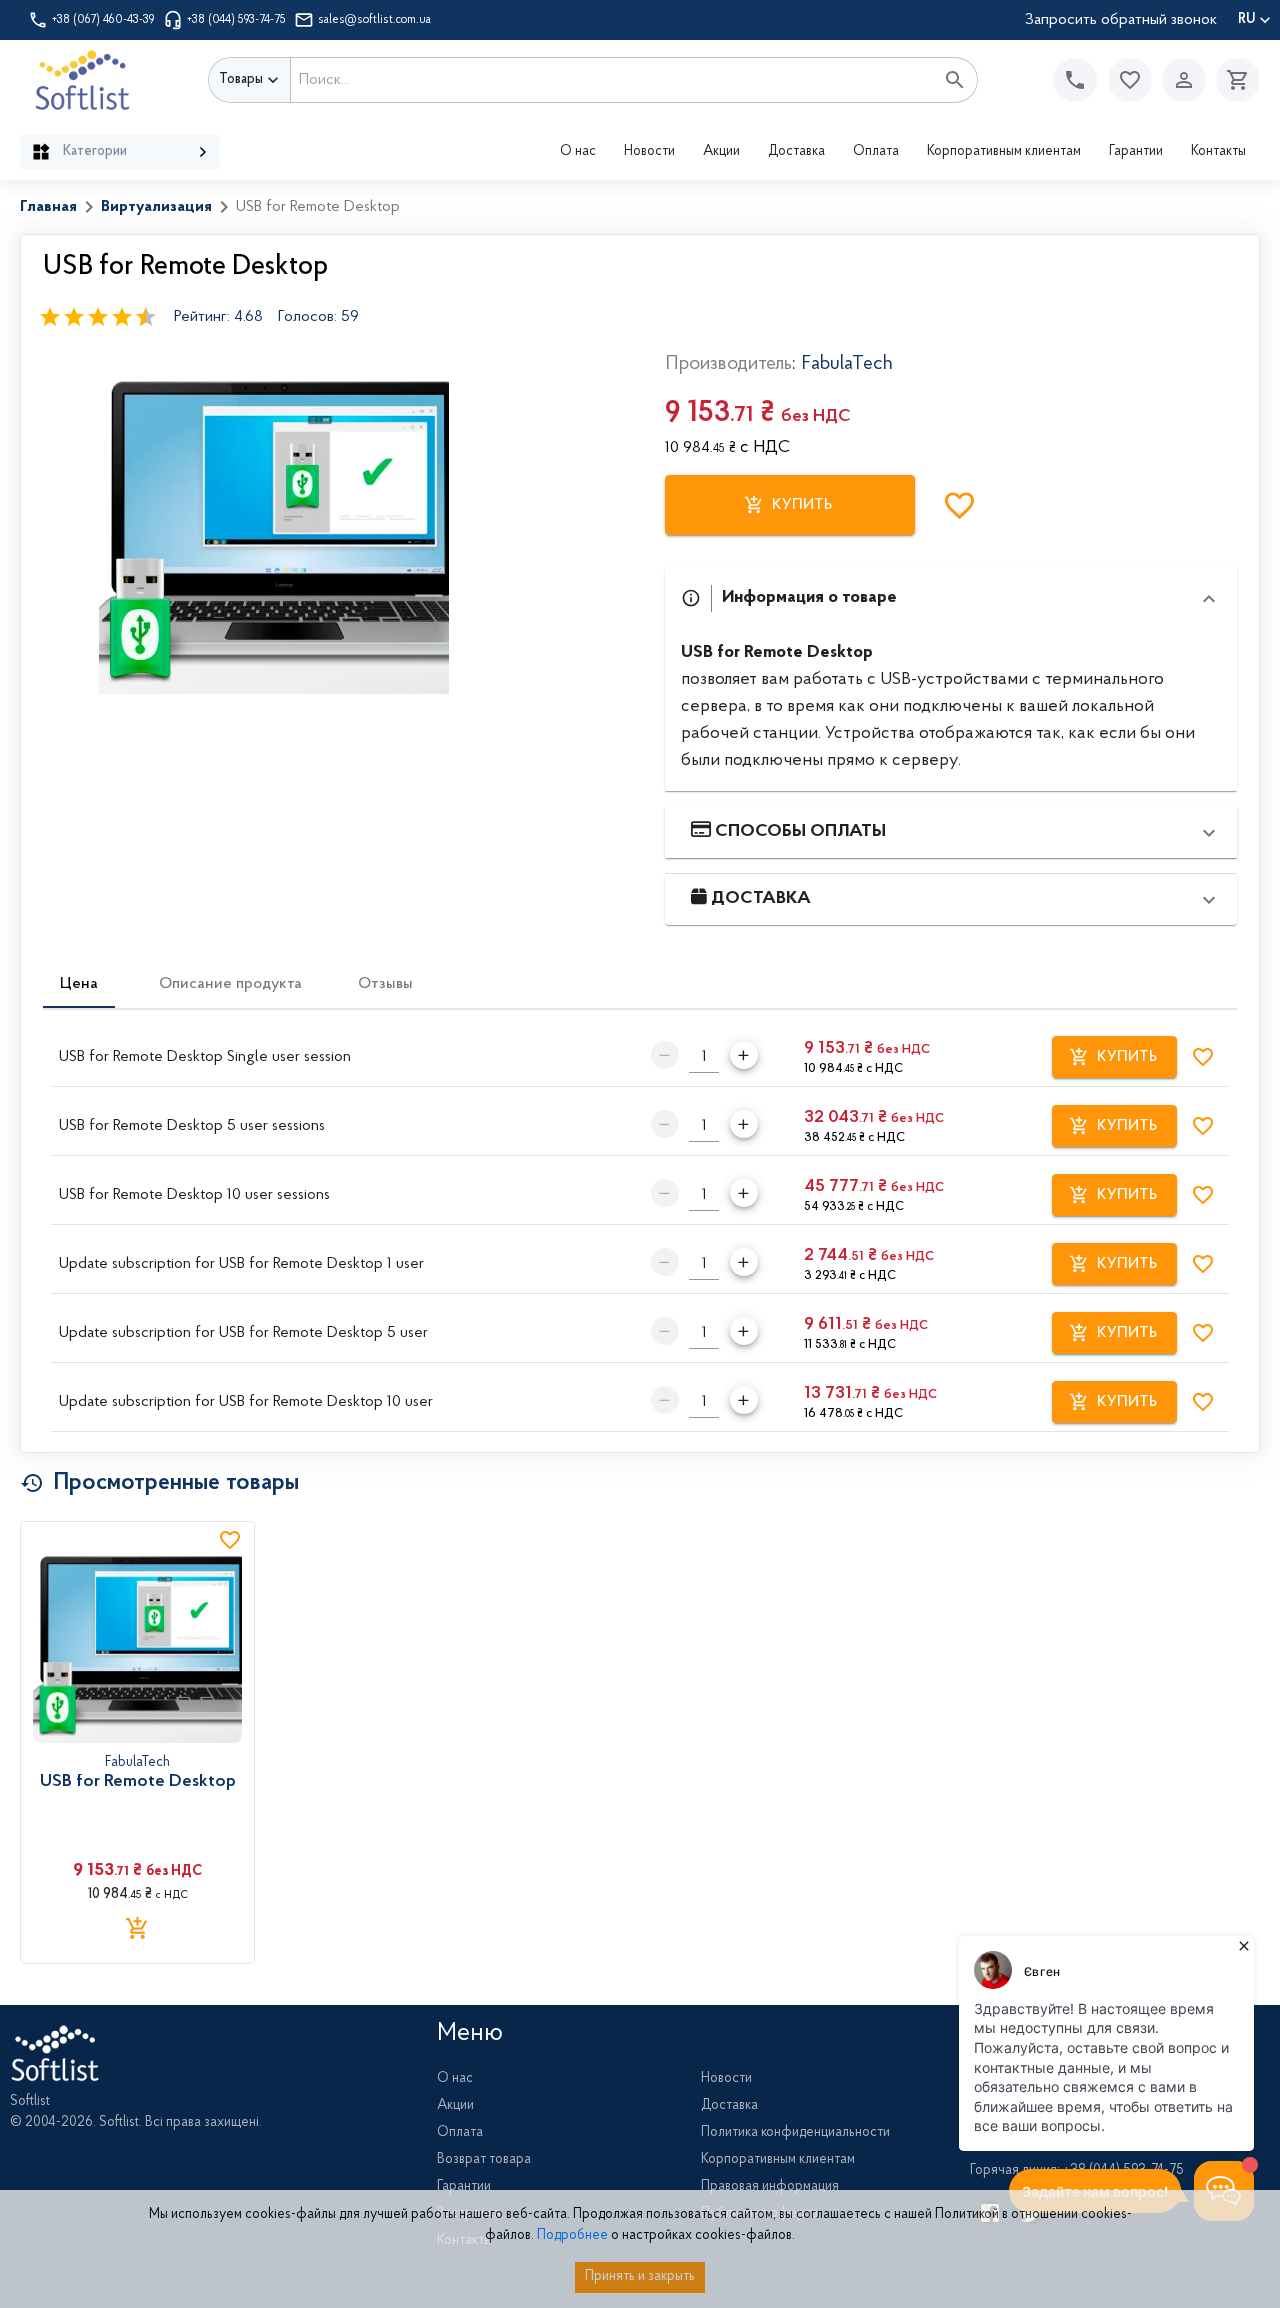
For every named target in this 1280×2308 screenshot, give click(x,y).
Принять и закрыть (640, 2277)
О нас (578, 152)
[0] (1233, 80)
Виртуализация (156, 207)
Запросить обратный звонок (1121, 20)
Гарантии (1136, 152)
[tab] (79, 984)
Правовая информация (770, 2187)
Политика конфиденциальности (795, 2133)
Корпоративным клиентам (1004, 152)
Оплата (876, 152)
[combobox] (612, 80)
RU (1246, 20)
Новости (649, 152)
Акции (721, 152)
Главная (48, 207)
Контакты (1218, 152)
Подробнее (572, 2236)
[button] (1130, 80)
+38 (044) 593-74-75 (236, 20)
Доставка (796, 152)
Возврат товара (484, 2160)
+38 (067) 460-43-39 (103, 20)
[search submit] (955, 80)
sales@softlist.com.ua (374, 20)
